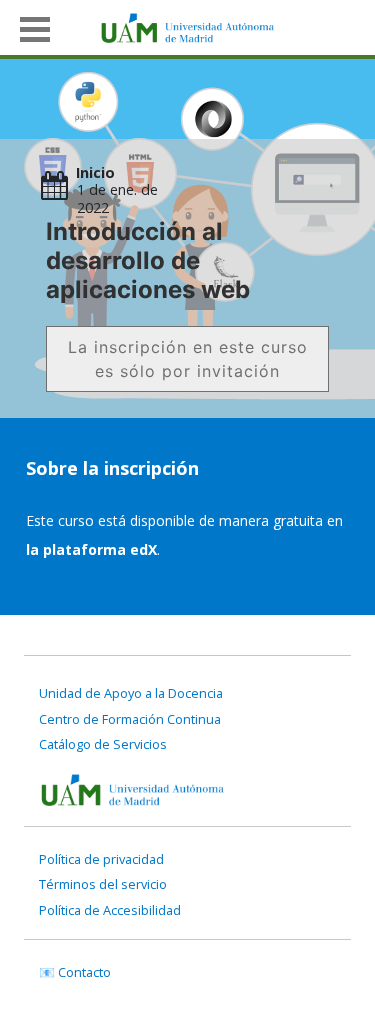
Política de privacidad (101, 859)
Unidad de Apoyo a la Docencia (131, 693)
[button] (35, 27)
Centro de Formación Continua (130, 719)
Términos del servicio (103, 884)
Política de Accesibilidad (110, 910)
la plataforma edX (91, 549)
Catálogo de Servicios (103, 744)
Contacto (84, 972)
